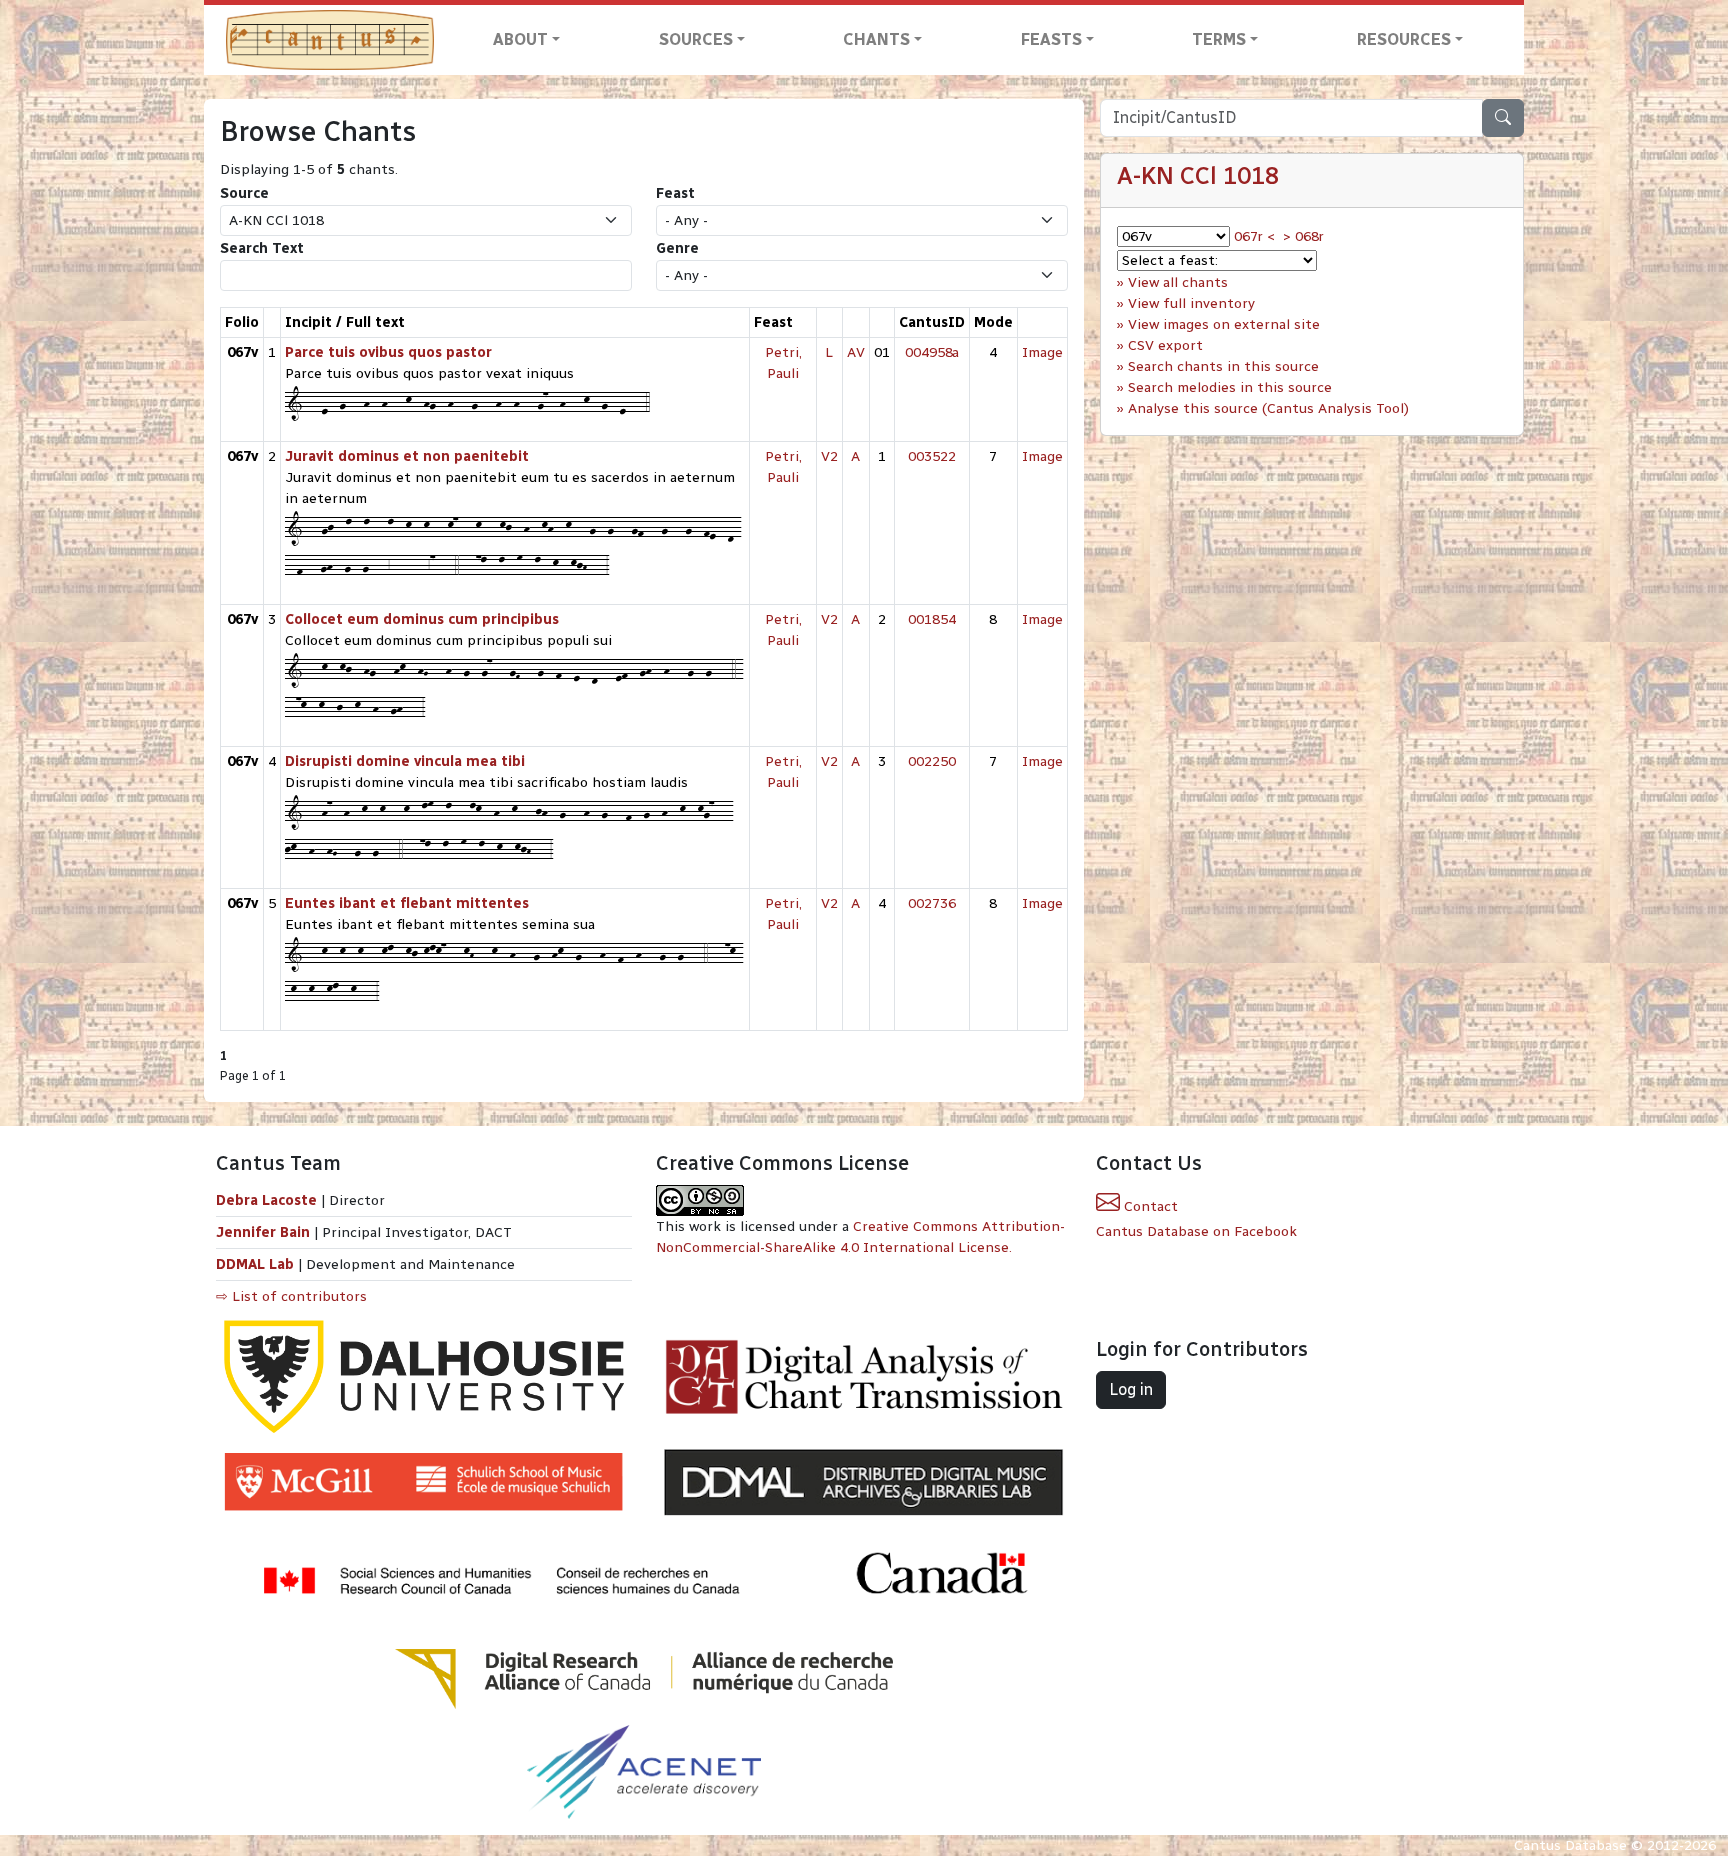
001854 (932, 619)
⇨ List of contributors (291, 1296)
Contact (1149, 1206)
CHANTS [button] (876, 39)
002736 (932, 903)
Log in (1131, 1389)
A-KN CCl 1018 (1198, 175)
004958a (932, 352)
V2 (829, 456)
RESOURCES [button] (1404, 39)
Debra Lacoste (266, 1200)
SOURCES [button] (696, 39)
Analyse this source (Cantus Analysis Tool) (1268, 408)
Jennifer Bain (265, 1232)
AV (856, 352)
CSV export (1165, 345)
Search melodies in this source (1230, 387)
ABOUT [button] (520, 39)
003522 (932, 456)
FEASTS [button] (1051, 39)
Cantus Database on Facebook (1196, 1231)
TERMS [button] (1219, 39)
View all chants (1178, 282)
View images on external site (1224, 324)
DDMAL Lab (255, 1264)
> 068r (1303, 236)
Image (1042, 352)
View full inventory (1191, 303)
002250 (932, 761)
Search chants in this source (1223, 366)
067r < (1254, 236)
